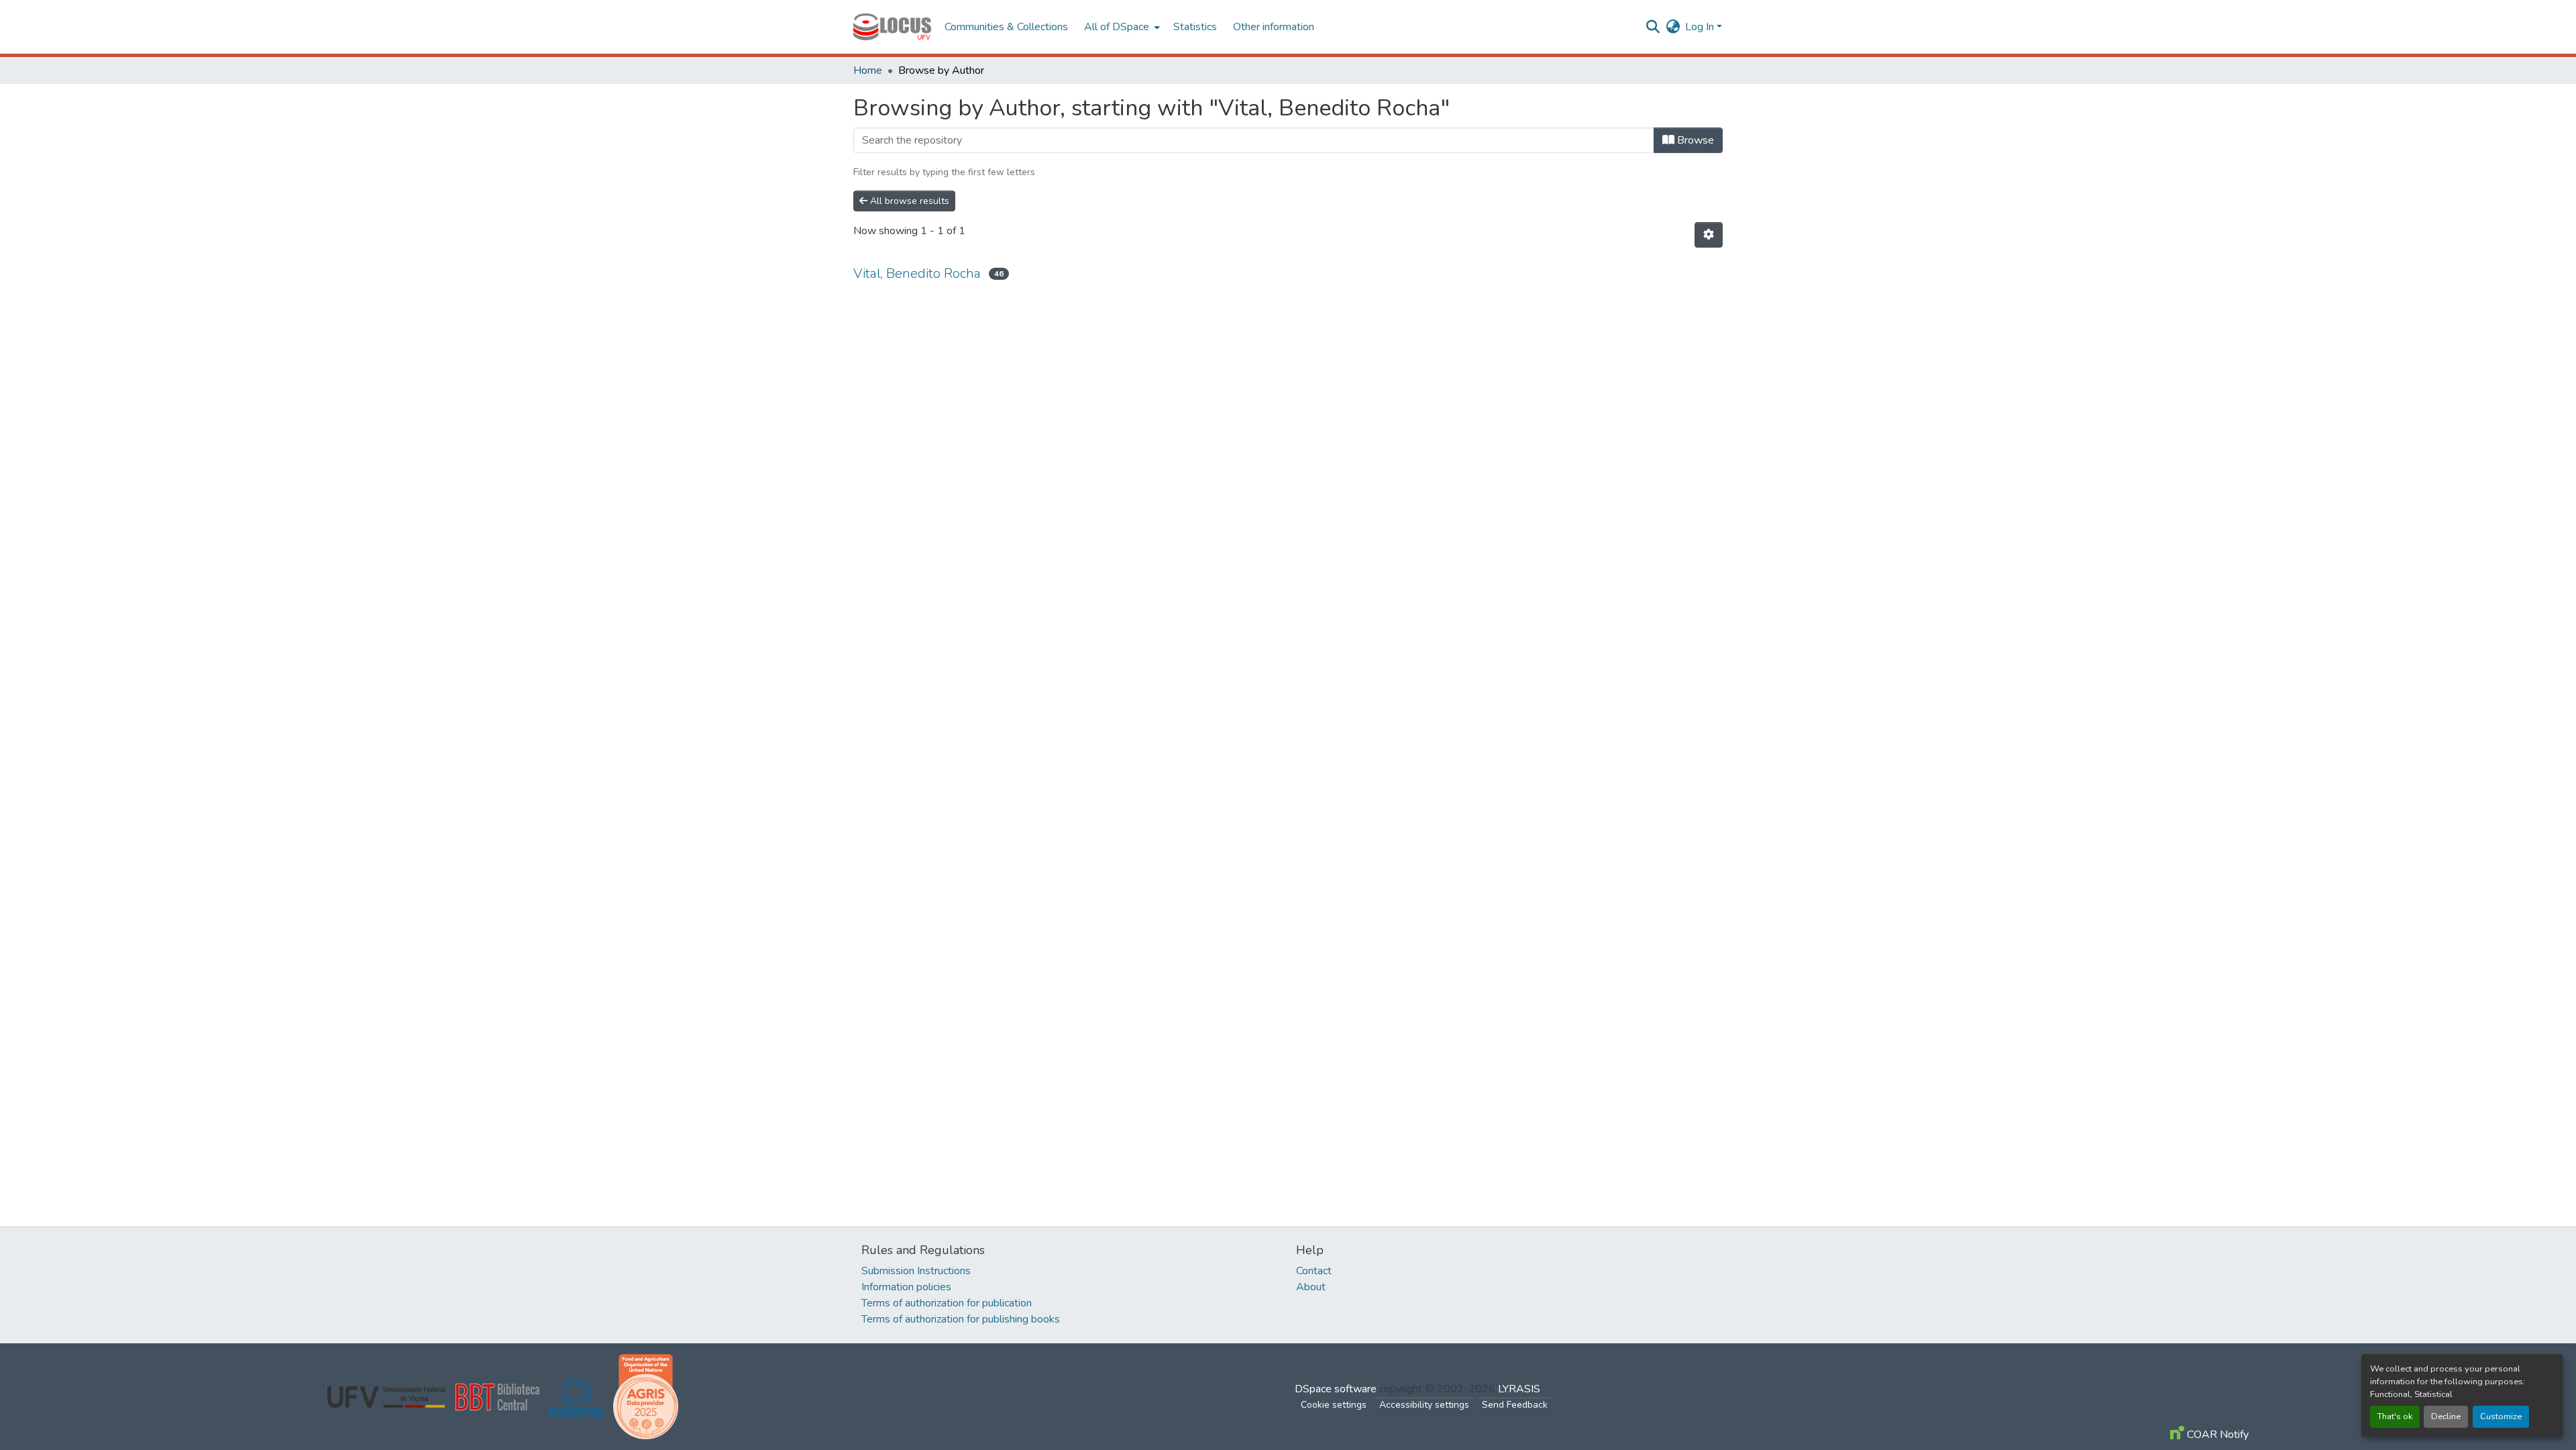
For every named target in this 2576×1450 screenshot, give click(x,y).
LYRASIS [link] (1519, 1389)
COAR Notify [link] (2216, 1435)
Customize (2501, 1416)
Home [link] (868, 70)
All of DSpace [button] (1117, 27)
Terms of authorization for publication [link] (947, 1303)
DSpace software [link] (1336, 1389)
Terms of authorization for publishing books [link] (961, 1319)
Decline (2446, 1416)
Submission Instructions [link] (916, 1271)
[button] (892, 27)
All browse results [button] (908, 201)
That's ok (2395, 1416)
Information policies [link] (906, 1287)
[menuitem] (1121, 27)
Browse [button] (1694, 140)
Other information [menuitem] (1274, 27)
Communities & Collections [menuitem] (1006, 27)
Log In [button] (1701, 27)
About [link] (1311, 1287)
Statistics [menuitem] (1195, 27)
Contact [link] (1314, 1271)
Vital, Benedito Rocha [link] (917, 273)
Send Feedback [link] (1515, 1405)
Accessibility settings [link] (1424, 1405)
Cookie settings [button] (1334, 1405)
